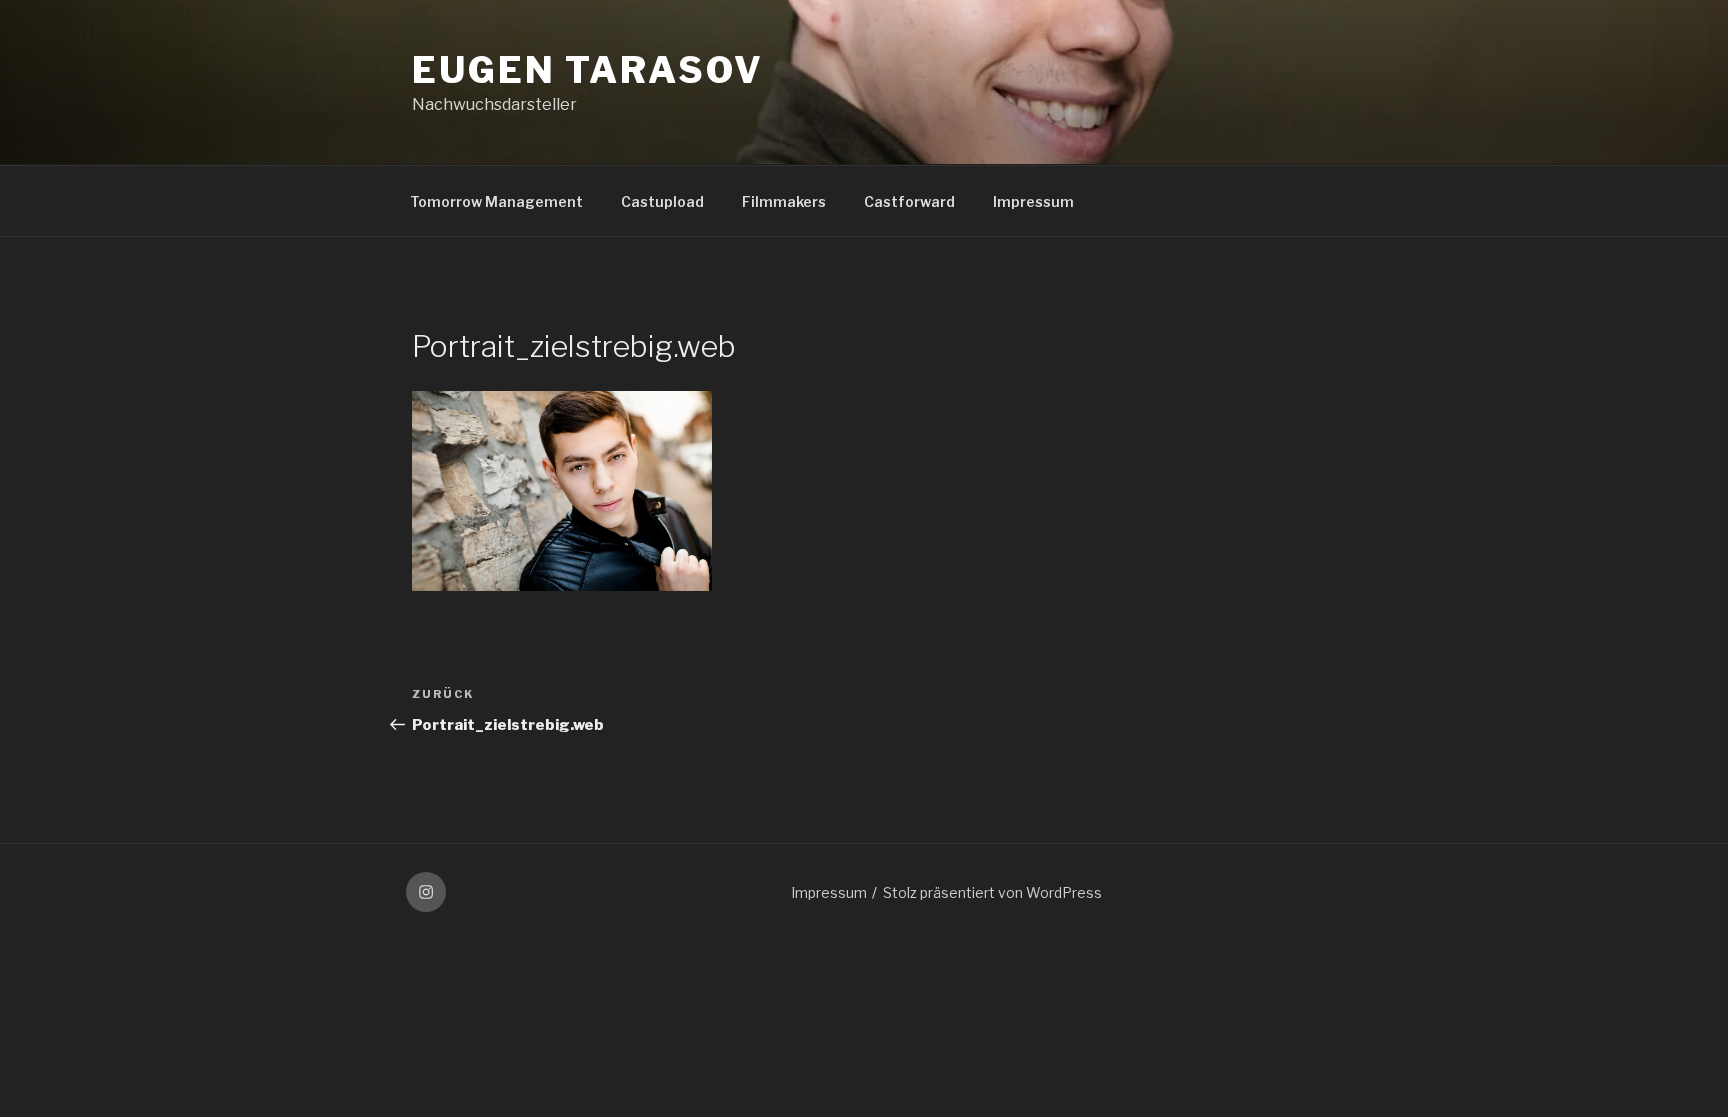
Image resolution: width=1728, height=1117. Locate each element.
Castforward (909, 201)
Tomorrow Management (496, 201)
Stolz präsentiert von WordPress (992, 892)
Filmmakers (784, 201)
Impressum (1033, 201)
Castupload (662, 201)
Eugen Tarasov (587, 70)
